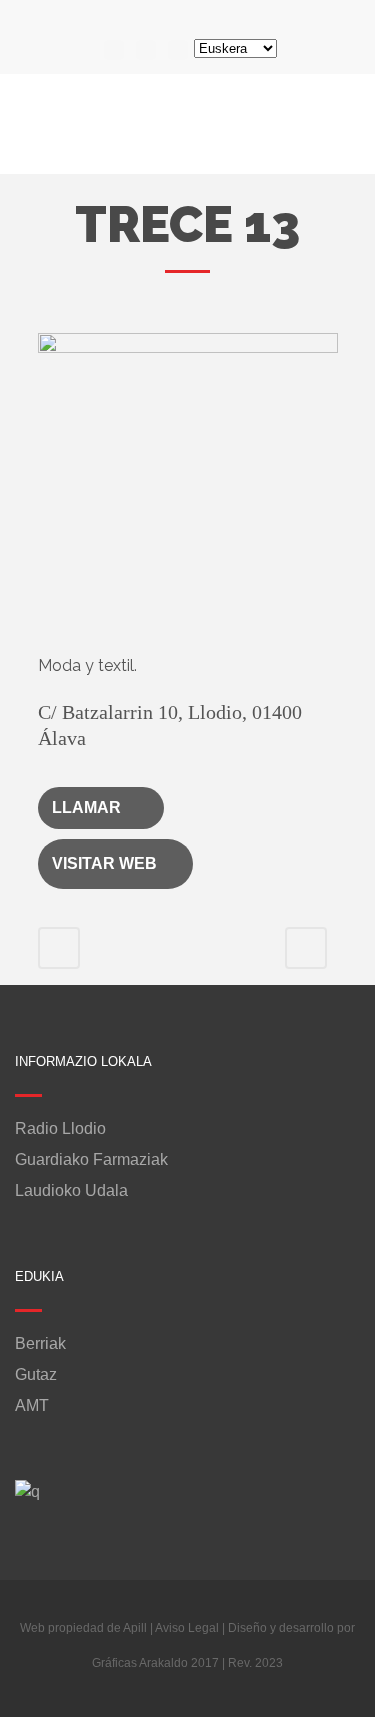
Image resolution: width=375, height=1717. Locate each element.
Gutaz (36, 1375)
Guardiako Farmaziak (91, 1160)
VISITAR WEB (104, 863)
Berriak (40, 1344)
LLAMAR (86, 807)
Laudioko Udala (71, 1191)
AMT (32, 1406)
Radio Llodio (60, 1129)
